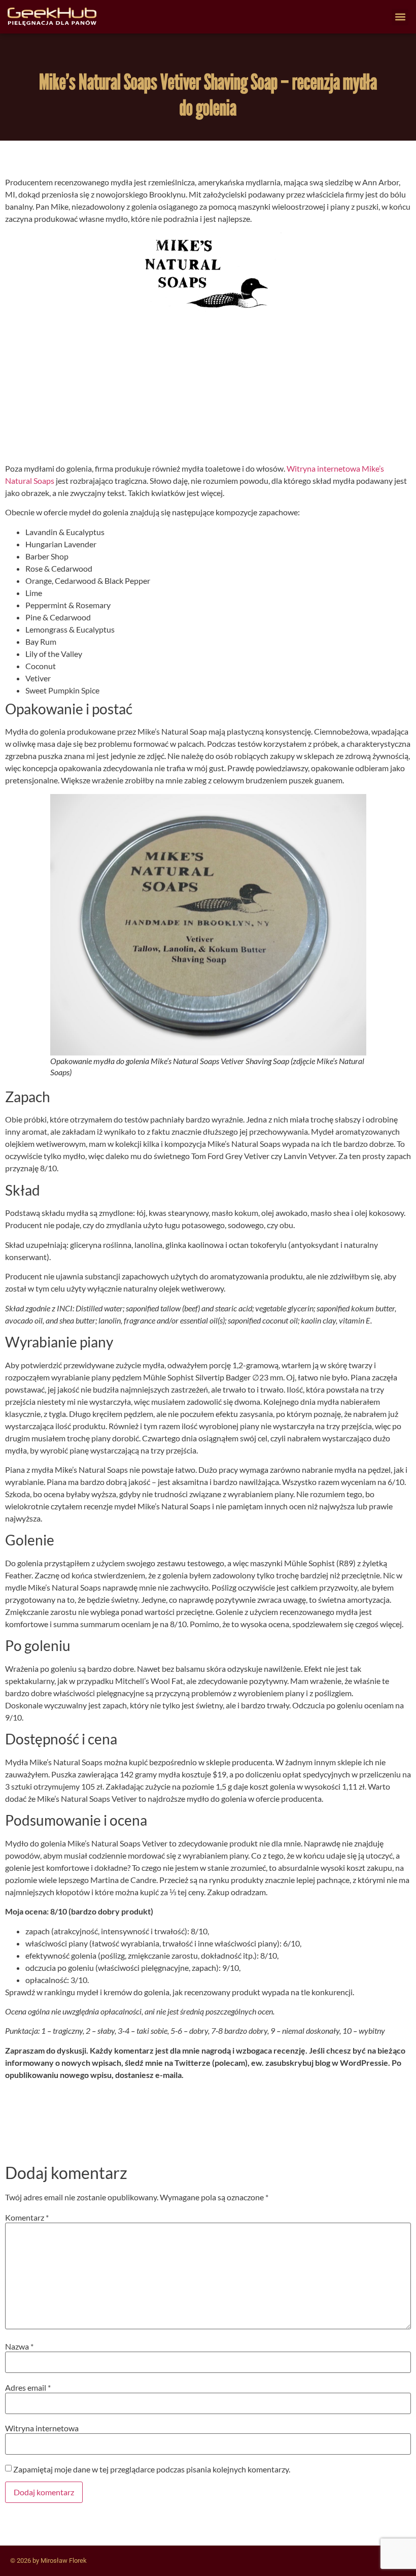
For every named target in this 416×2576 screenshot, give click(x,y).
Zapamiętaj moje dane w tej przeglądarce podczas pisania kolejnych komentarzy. (152, 2469)
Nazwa (19, 2347)
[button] (400, 17)
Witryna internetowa (42, 2428)
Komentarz (27, 2218)
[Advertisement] (208, 391)
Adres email (28, 2388)
